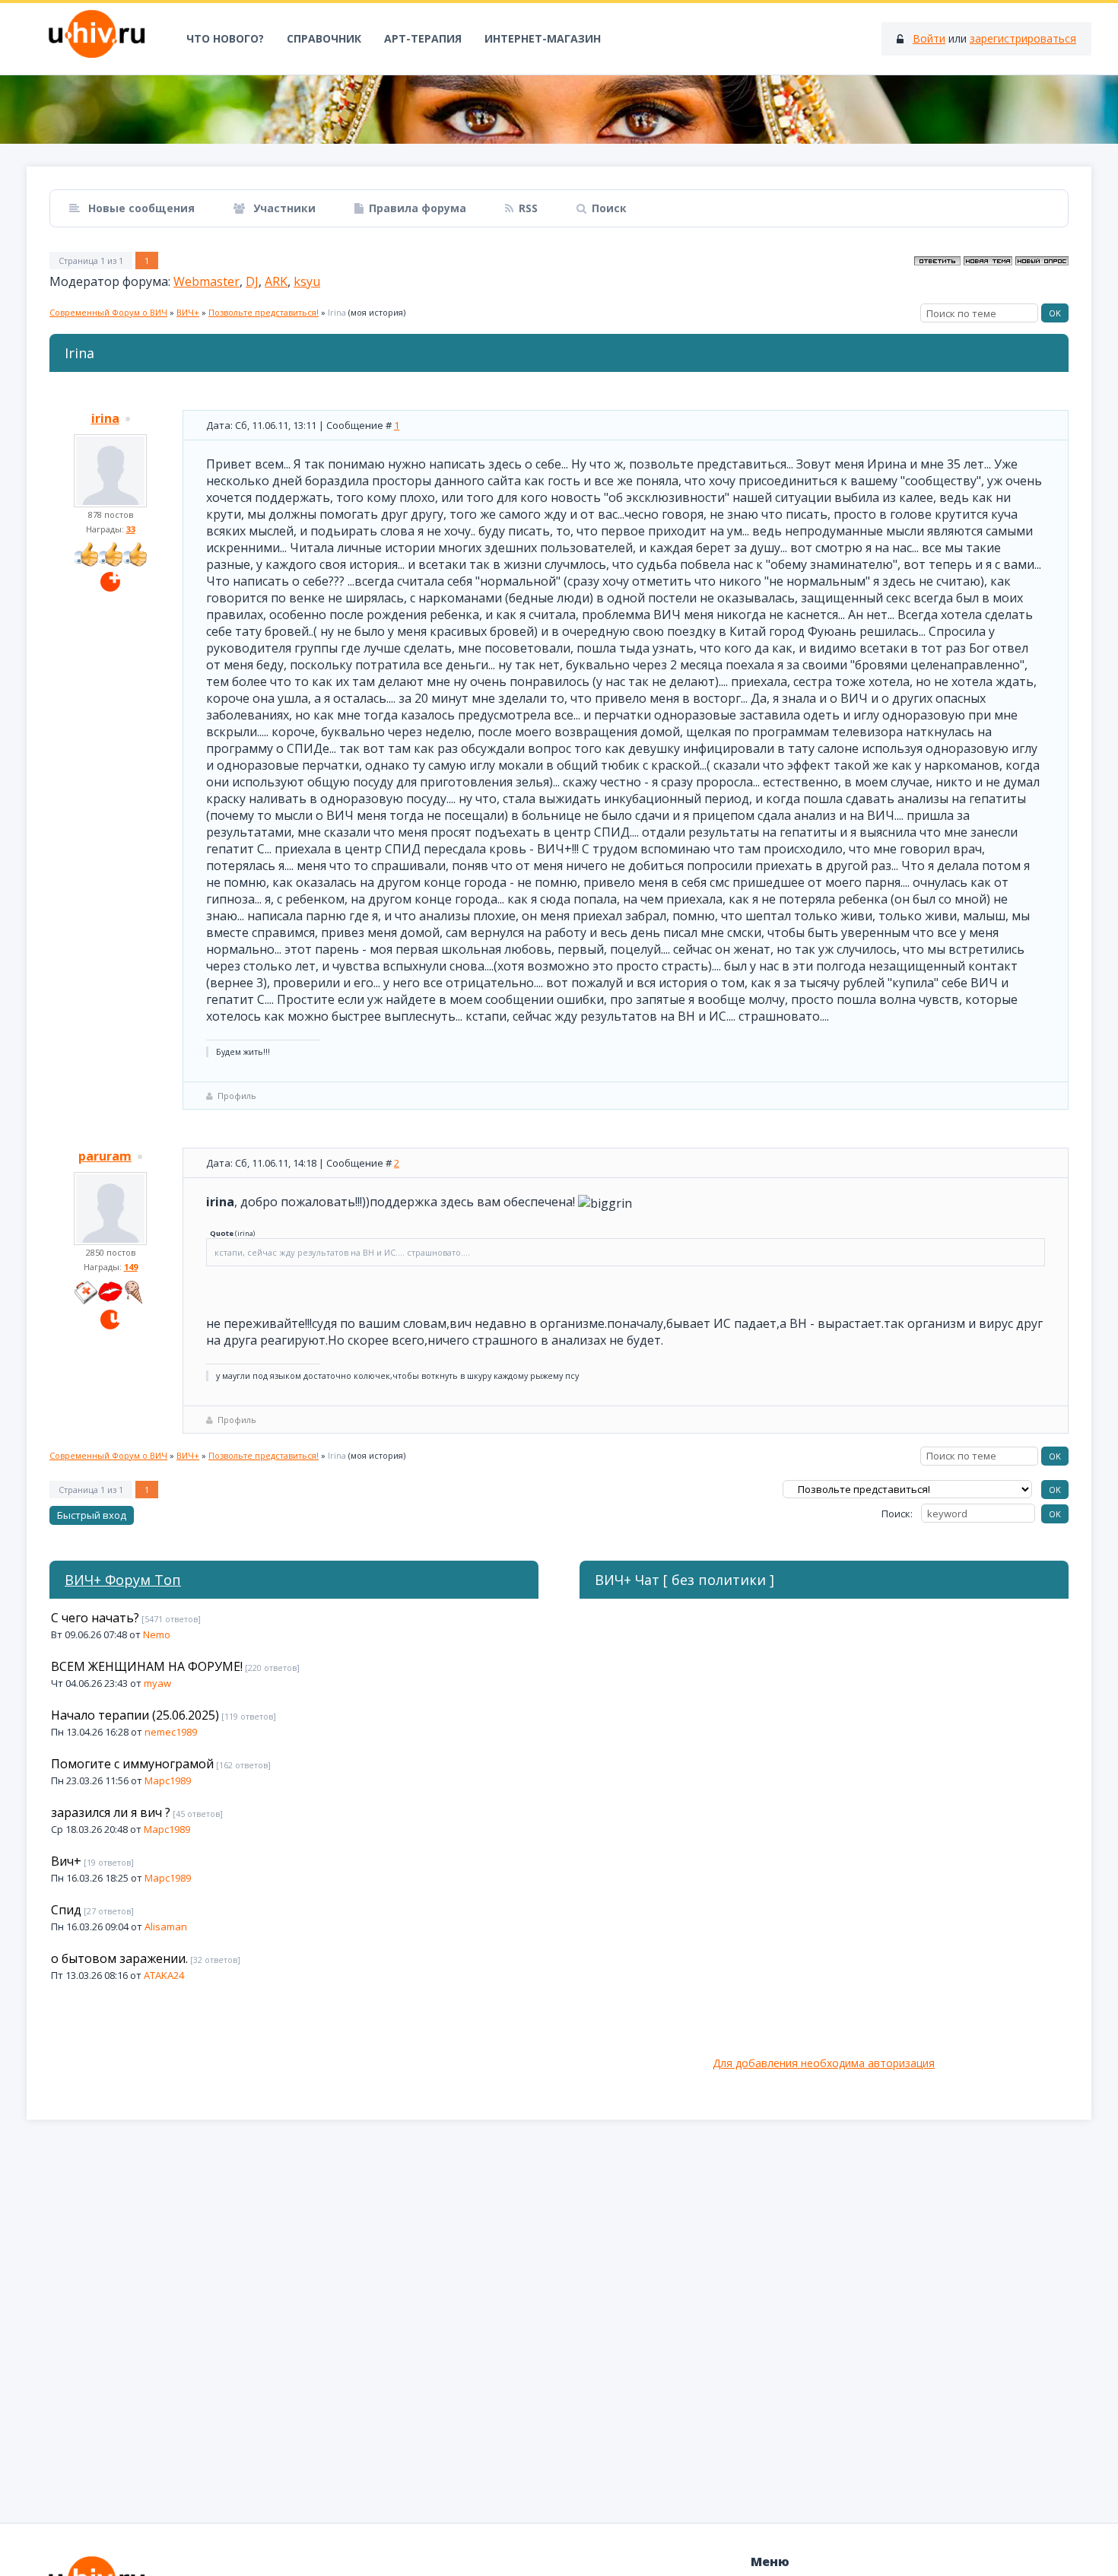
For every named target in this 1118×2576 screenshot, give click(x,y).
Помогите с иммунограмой (132, 1764)
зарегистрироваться (1023, 38)
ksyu (307, 281)
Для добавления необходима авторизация (824, 2063)
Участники (283, 208)
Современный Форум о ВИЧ (108, 312)
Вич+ (66, 1861)
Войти (929, 38)
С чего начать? (95, 1618)
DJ (252, 281)
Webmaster (206, 281)
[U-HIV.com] (559, 110)
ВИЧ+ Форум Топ (123, 1580)
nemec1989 (171, 1732)
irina (105, 418)
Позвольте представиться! (264, 312)
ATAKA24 (164, 1975)
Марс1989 (168, 1780)
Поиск (609, 208)
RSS (528, 208)
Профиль (237, 1096)
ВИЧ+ (188, 312)
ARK (276, 281)
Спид (66, 1910)
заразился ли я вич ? (111, 1812)
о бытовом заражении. (119, 1958)
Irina (337, 312)
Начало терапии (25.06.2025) (135, 1715)
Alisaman (166, 1926)
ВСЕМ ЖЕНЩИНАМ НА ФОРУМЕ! (147, 1666)
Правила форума (418, 208)
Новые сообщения (140, 208)
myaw (157, 1683)
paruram (105, 1156)
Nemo (157, 1634)
